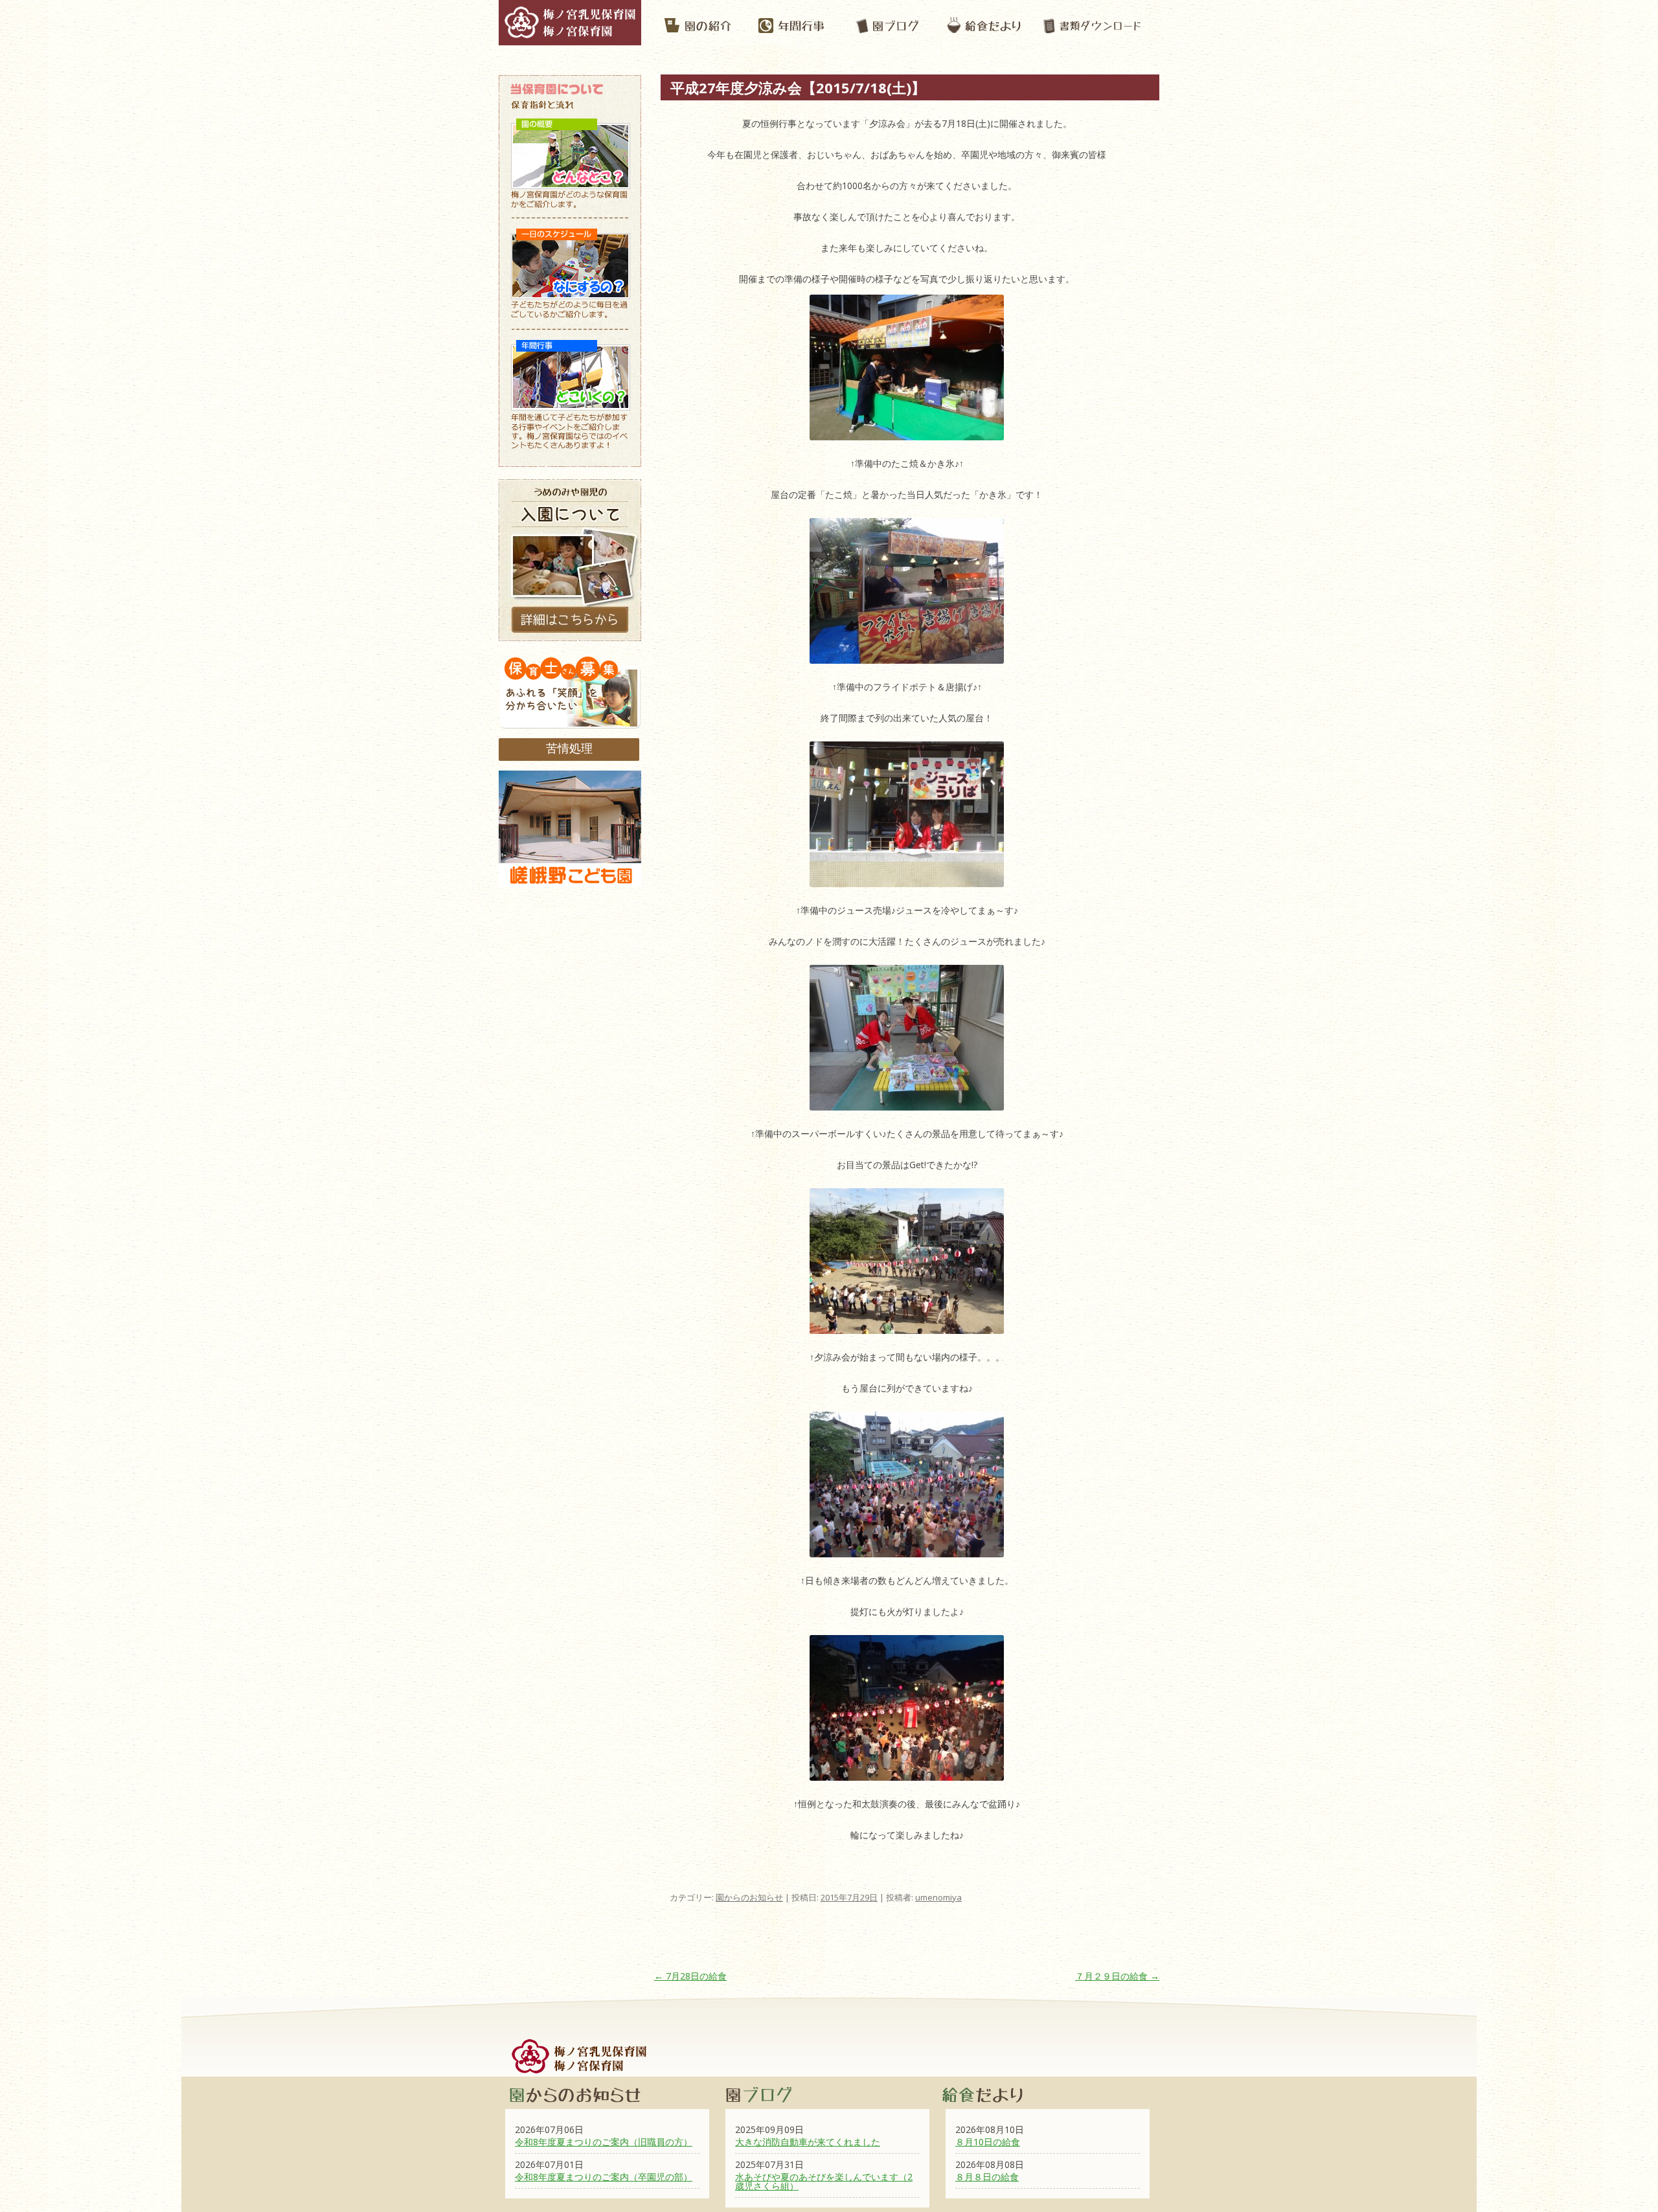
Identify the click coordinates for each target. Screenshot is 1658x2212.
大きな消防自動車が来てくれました (808, 2142)
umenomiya (938, 1897)
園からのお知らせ (749, 1897)
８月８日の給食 (987, 2177)
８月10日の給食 (988, 2142)
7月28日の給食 (690, 1976)
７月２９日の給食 (1117, 1976)
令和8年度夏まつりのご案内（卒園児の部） (604, 2177)
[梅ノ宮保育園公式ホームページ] (570, 39)
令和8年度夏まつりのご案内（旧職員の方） (604, 2142)
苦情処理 (569, 748)
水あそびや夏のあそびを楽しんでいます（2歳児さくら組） (824, 2181)
